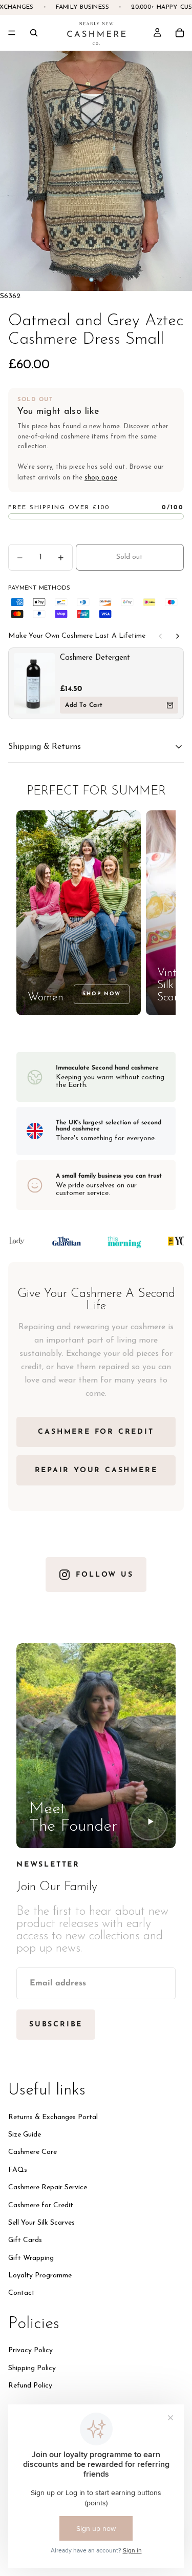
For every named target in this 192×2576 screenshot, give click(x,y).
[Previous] (160, 636)
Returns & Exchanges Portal (53, 2117)
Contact (22, 2294)
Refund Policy (30, 2386)
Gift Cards (25, 2241)
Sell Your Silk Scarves (41, 2223)
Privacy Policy (30, 2351)
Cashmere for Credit (41, 2205)
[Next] (178, 636)
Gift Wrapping (31, 2258)
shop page (101, 478)
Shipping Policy (32, 2368)
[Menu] (12, 33)
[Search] (34, 33)
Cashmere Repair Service (48, 2188)
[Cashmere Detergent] (34, 683)
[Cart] (180, 33)
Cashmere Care (33, 2153)
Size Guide (25, 2135)
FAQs (18, 2170)
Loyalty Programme (40, 2276)
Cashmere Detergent (95, 658)
